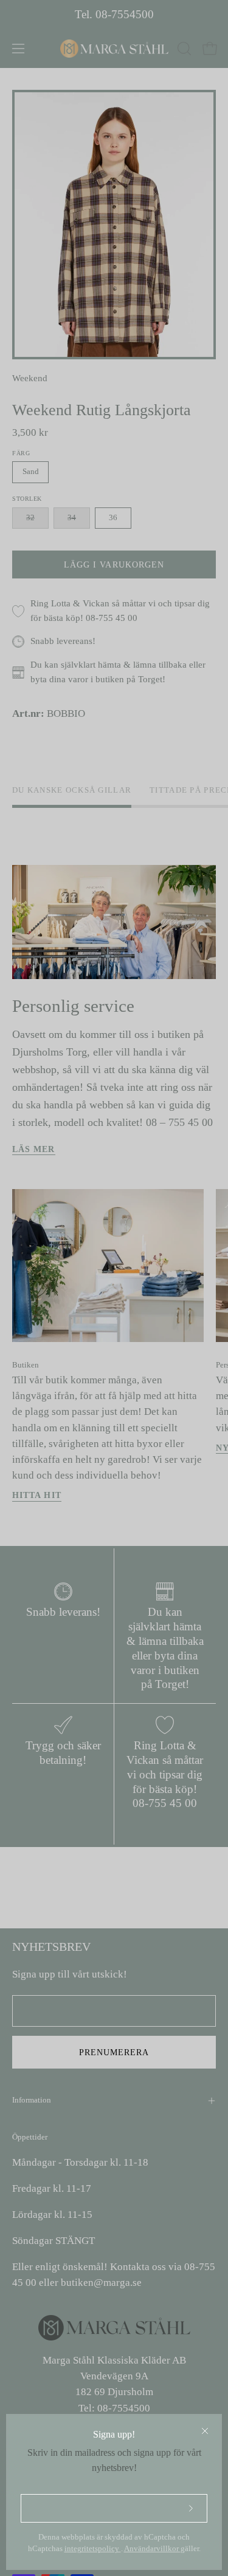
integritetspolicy (93, 2549)
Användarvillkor (152, 2549)
